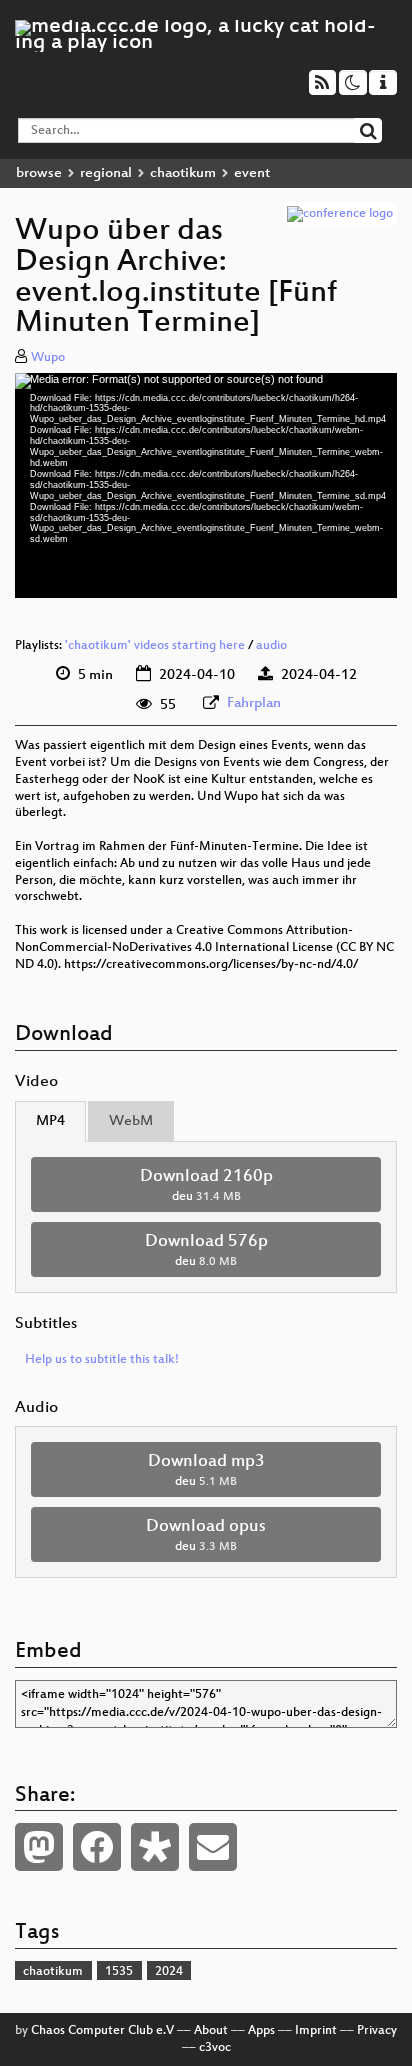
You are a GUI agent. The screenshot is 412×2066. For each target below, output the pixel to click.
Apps (261, 2031)
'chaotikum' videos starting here (155, 646)
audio (271, 646)
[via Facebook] (97, 1847)
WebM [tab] (131, 1121)
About (211, 2031)
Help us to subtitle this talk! (102, 1360)
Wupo (48, 358)
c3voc (215, 2048)
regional (106, 173)
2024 (169, 1972)
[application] (206, 485)
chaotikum (183, 173)
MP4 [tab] (50, 1121)
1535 (119, 1972)
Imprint (316, 2031)
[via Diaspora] (155, 1847)
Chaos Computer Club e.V (102, 2031)
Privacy (377, 2031)
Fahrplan (254, 703)
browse (39, 173)
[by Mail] (213, 1847)
